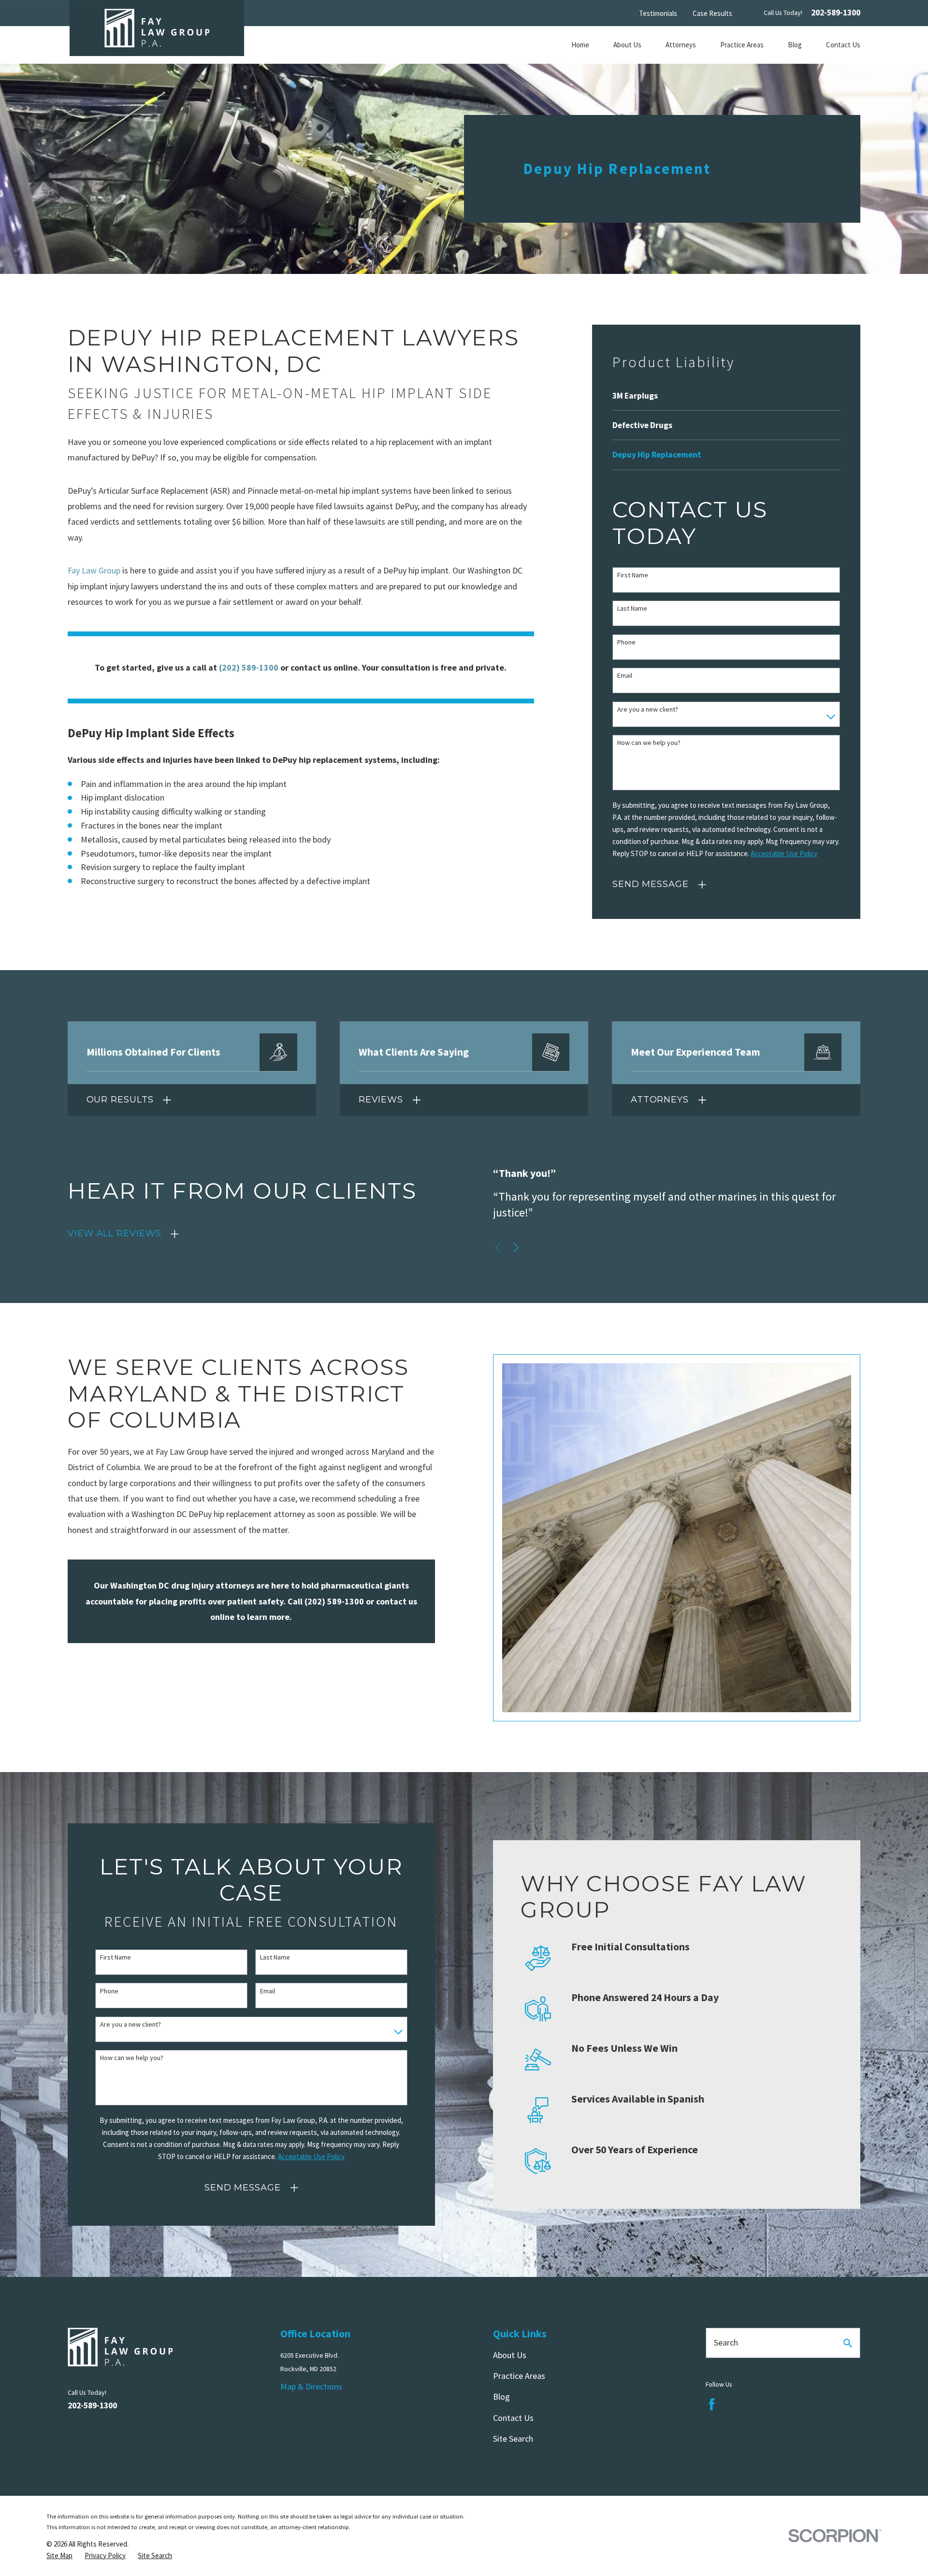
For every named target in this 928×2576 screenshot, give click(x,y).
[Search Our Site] (848, 2343)
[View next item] (516, 1247)
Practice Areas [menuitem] (742, 45)
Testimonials (658, 13)
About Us (510, 2355)
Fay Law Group (94, 570)
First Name (633, 575)
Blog (501, 2397)
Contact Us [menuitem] (843, 45)
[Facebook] (712, 2404)
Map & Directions (311, 2386)
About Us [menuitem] (627, 45)
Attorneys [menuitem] (681, 45)
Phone (626, 642)
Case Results (712, 13)
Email (625, 676)
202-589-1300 (836, 13)
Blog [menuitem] (795, 45)
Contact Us (513, 2418)
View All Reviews (114, 1233)
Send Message (651, 884)
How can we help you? (649, 743)
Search (726, 2342)
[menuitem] (726, 396)
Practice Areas (519, 2376)
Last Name (632, 608)
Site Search (513, 2439)
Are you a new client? (648, 709)
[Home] (157, 28)
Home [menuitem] (580, 45)
